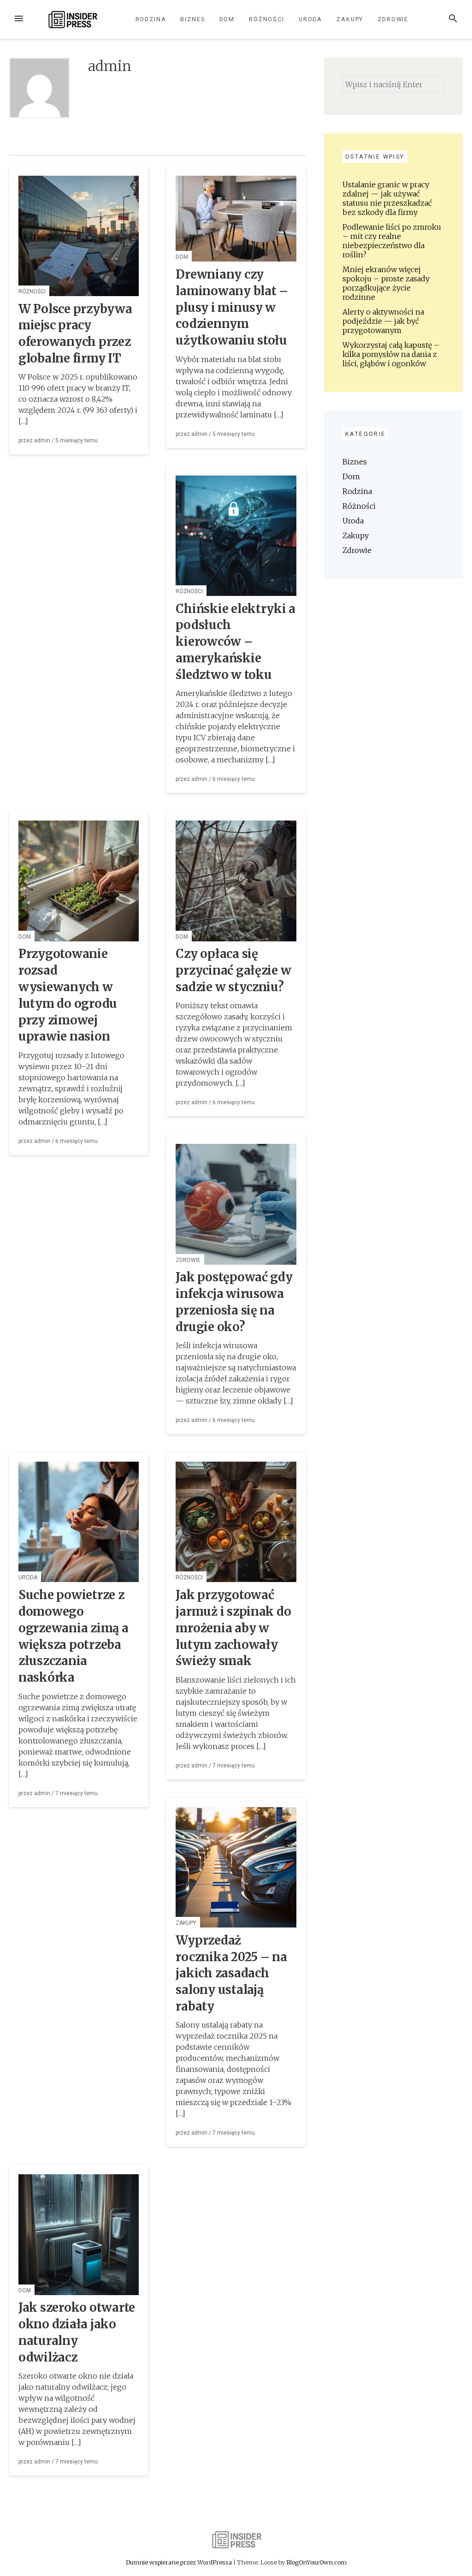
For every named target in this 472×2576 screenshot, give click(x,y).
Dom (227, 19)
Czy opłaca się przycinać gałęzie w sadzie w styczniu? (233, 970)
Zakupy (350, 19)
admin (42, 440)
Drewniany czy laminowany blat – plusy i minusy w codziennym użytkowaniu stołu (232, 307)
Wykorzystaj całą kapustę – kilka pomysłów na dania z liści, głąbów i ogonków (391, 354)
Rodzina (151, 19)
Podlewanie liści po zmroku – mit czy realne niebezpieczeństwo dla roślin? (392, 241)
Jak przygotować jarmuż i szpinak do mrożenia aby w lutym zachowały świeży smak (233, 1628)
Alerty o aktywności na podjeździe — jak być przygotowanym (383, 321)
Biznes (193, 19)
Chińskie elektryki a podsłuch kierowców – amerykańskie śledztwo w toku (236, 642)
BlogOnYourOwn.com (316, 2562)
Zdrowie (393, 19)
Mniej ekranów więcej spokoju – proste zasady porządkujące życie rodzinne (386, 283)
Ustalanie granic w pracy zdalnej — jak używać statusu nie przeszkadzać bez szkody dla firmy (387, 198)
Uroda (311, 19)
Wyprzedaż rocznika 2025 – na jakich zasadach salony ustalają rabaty (231, 1973)
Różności (267, 19)
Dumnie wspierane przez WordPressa (180, 2562)
